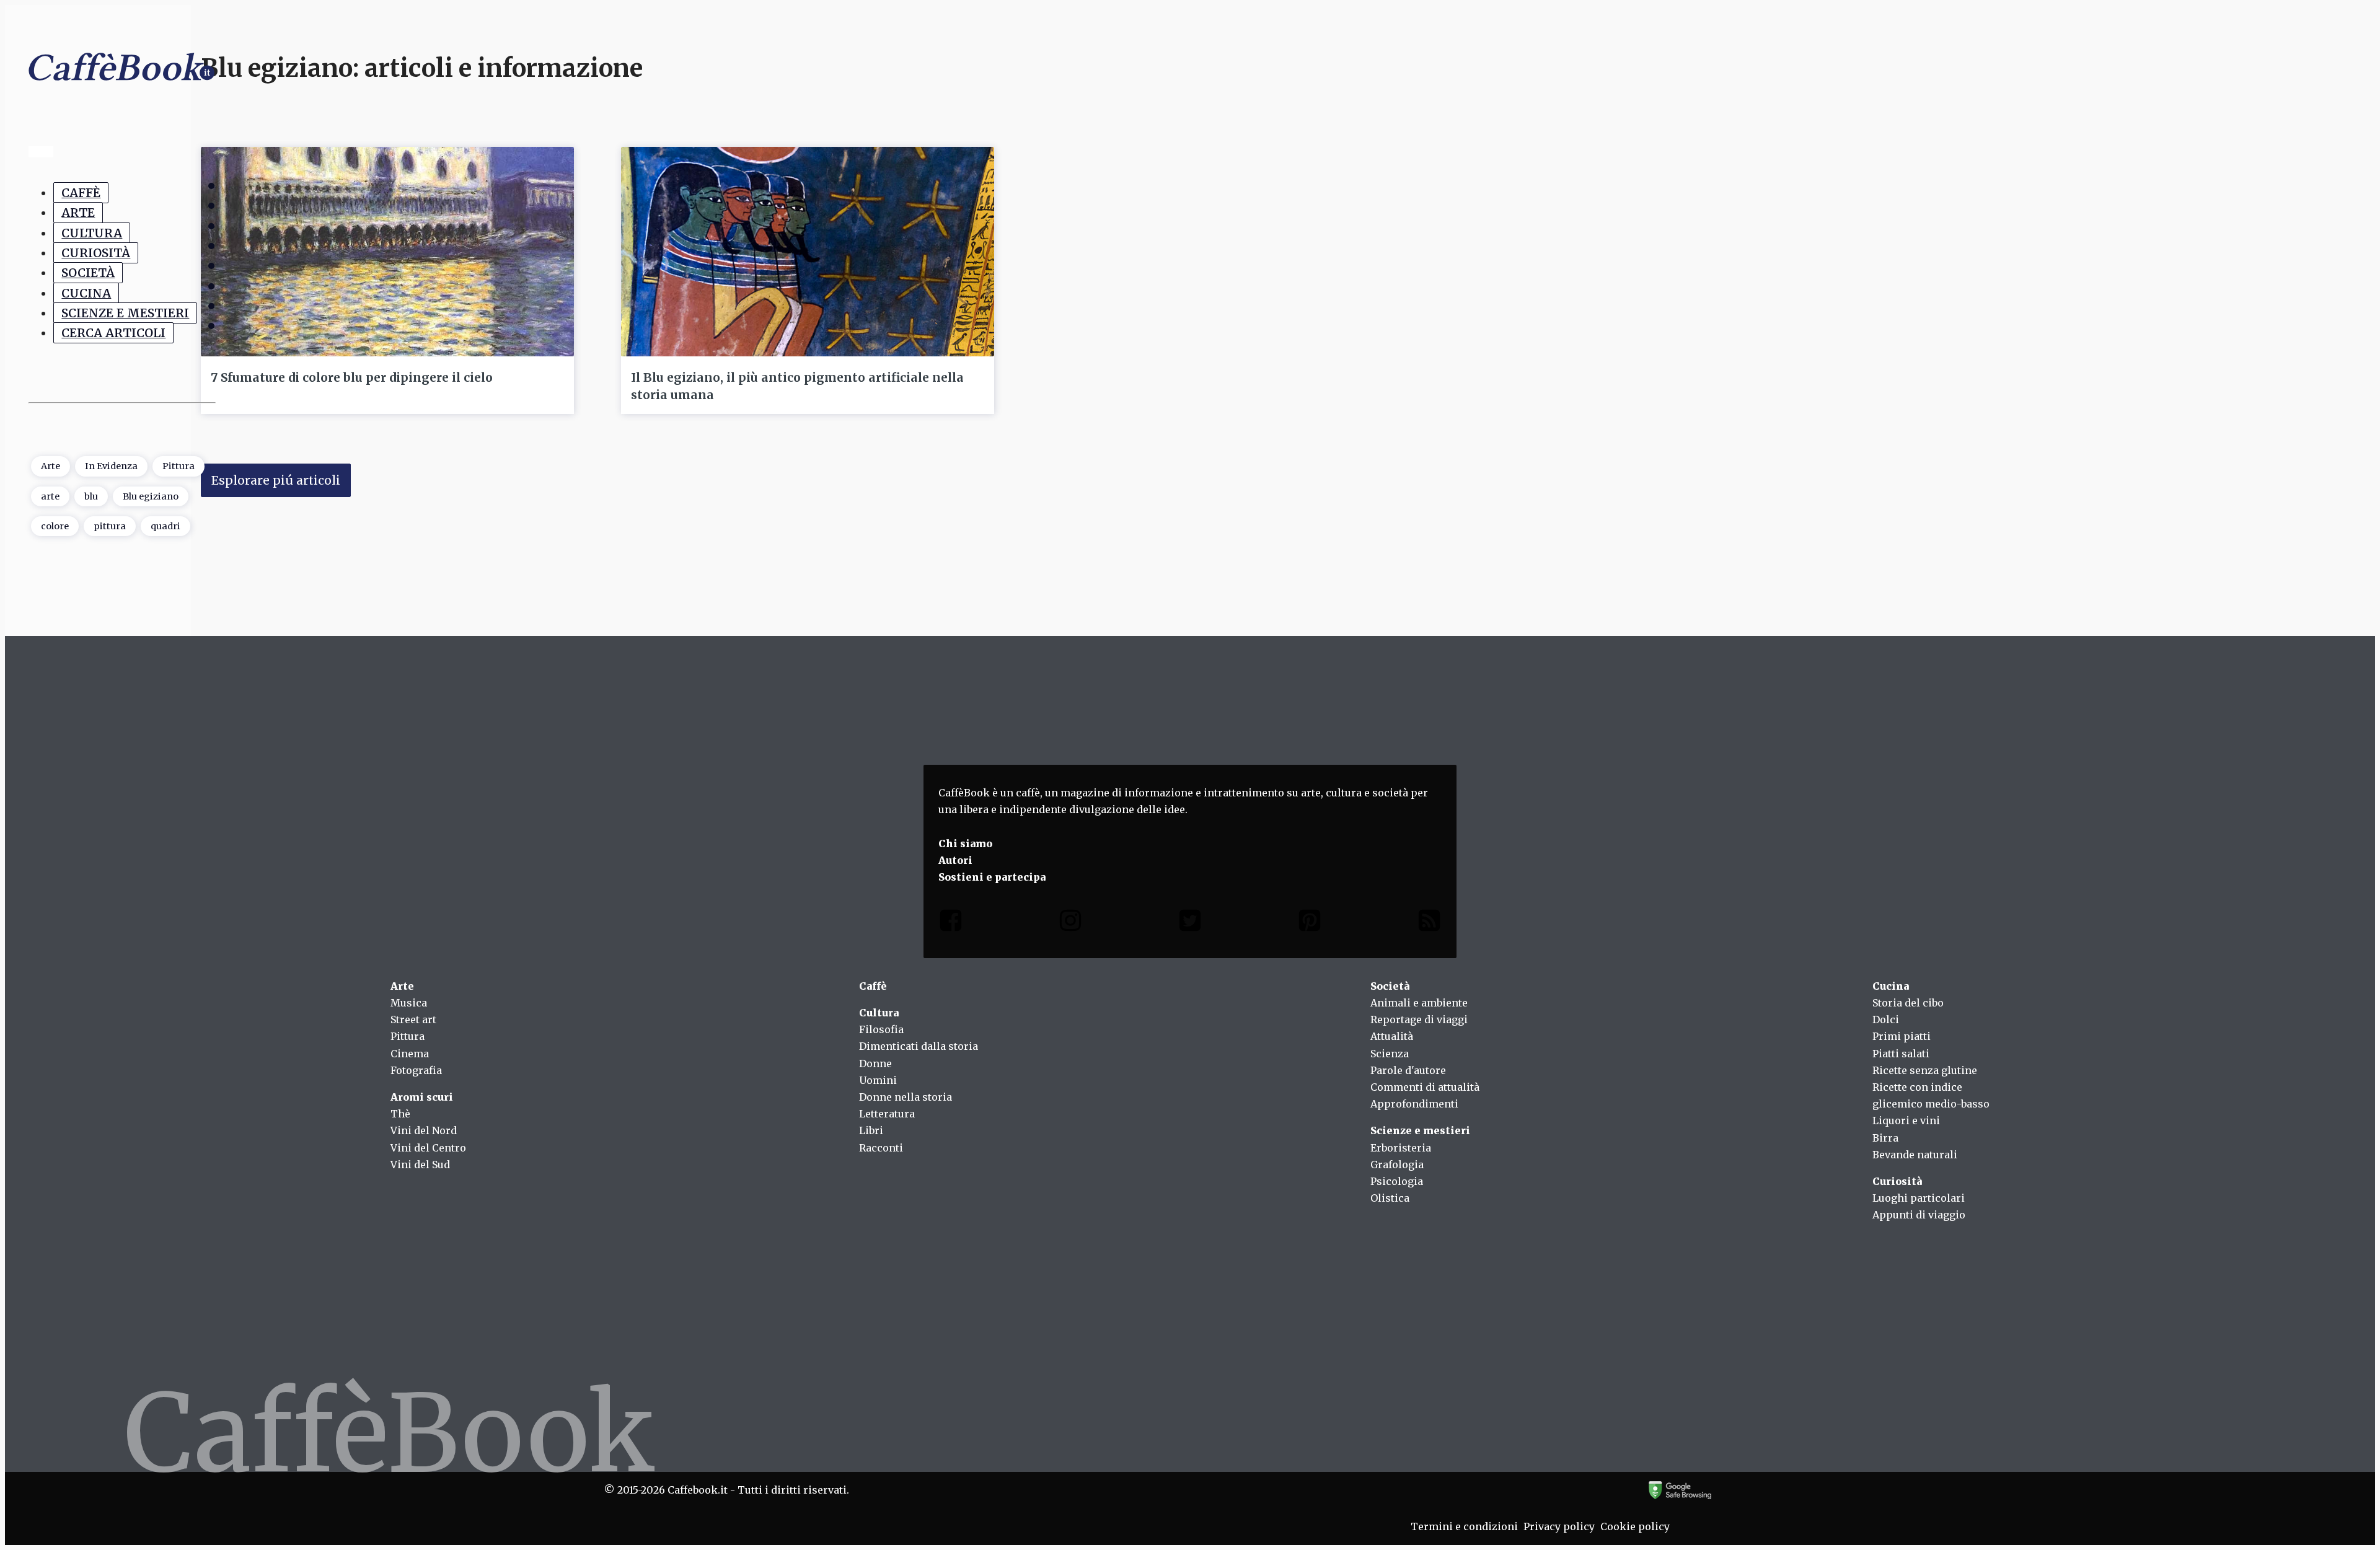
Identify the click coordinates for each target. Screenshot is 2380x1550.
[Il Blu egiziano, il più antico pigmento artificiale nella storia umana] (808, 252)
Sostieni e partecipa (992, 877)
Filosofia (881, 1029)
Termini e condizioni (1464, 1526)
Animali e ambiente (1419, 1003)
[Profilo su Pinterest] (1310, 923)
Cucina (86, 293)
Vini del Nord (424, 1130)
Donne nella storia (906, 1097)
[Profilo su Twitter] (1190, 923)
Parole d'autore (1408, 1070)
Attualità (1392, 1036)
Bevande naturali (1915, 1155)
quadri (165, 526)
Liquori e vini (1906, 1121)
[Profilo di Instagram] (1070, 923)
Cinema (410, 1054)
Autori (955, 860)
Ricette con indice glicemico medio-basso (1931, 1095)
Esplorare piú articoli (276, 480)
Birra (1885, 1138)
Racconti (881, 1148)
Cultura (92, 233)
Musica (409, 1003)
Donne (875, 1063)
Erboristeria (1401, 1148)
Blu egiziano (151, 496)
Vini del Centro (428, 1148)
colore (55, 526)
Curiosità (96, 253)
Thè (400, 1114)
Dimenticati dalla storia (919, 1046)
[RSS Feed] (1429, 923)
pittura (110, 526)
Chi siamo (965, 843)
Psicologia (1397, 1181)
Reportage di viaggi (1419, 1019)
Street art (413, 1019)
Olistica (1390, 1198)
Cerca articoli (113, 333)
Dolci (1886, 1019)
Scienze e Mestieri (125, 313)
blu (91, 496)
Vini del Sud (420, 1165)
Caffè (81, 193)
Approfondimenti (1414, 1104)
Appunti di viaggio (1919, 1215)
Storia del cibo (1908, 1003)
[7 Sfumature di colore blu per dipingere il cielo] (387, 252)
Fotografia (416, 1070)
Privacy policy (1559, 1526)
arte (50, 496)
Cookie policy (1635, 1526)
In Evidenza (111, 466)
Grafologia (1397, 1165)
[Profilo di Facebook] (951, 923)
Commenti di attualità (1425, 1087)
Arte (78, 213)
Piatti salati (1901, 1054)
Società (88, 273)
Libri (871, 1130)
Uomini (878, 1080)
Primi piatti (1902, 1036)
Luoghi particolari (1919, 1198)
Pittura (178, 466)
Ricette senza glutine (1925, 1070)
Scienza (1390, 1054)
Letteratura (887, 1114)
